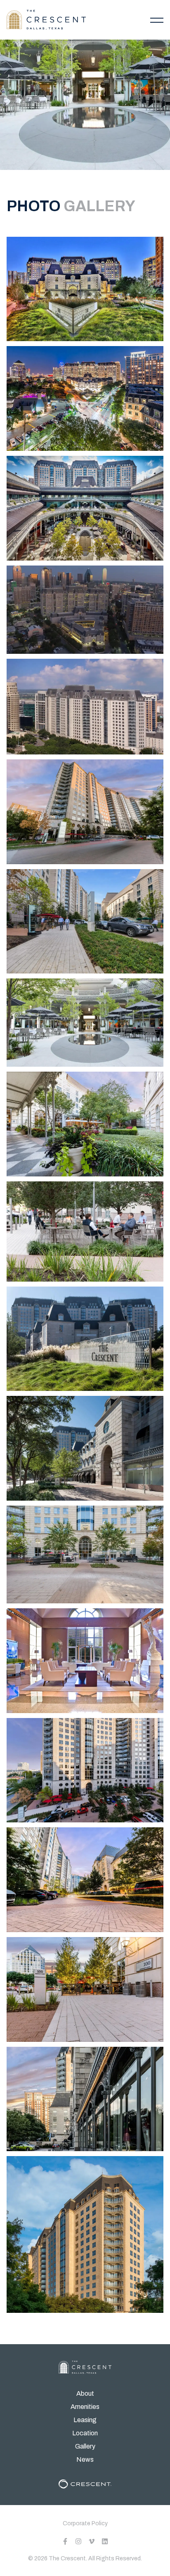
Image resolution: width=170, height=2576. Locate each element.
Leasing (85, 2420)
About (85, 2393)
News (85, 2459)
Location (85, 2433)
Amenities (85, 2407)
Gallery (85, 2446)
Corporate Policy (85, 2523)
